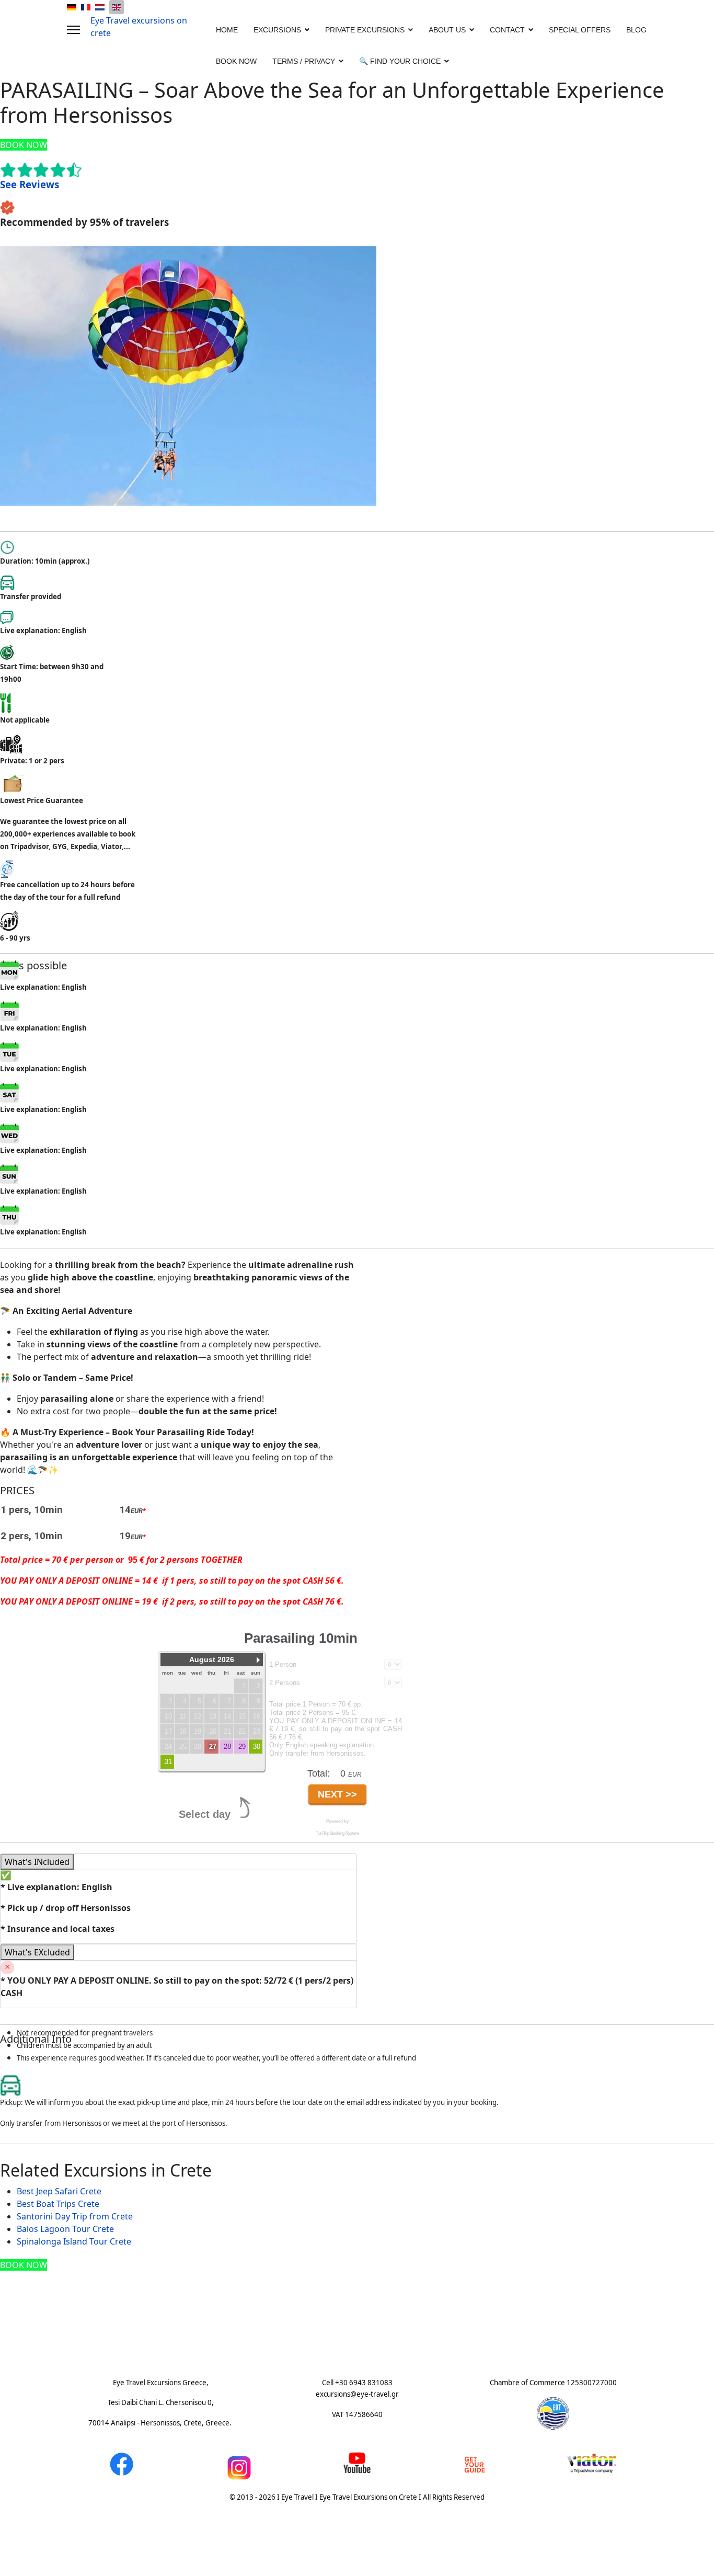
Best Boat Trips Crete (58, 2204)
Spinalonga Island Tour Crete (74, 2241)
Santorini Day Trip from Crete (75, 2216)
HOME (227, 30)
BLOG (636, 30)
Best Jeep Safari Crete (59, 2191)
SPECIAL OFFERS (580, 30)
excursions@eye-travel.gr (357, 2394)
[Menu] (73, 30)
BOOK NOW (236, 61)
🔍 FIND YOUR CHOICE (400, 61)
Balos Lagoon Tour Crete (65, 2229)
